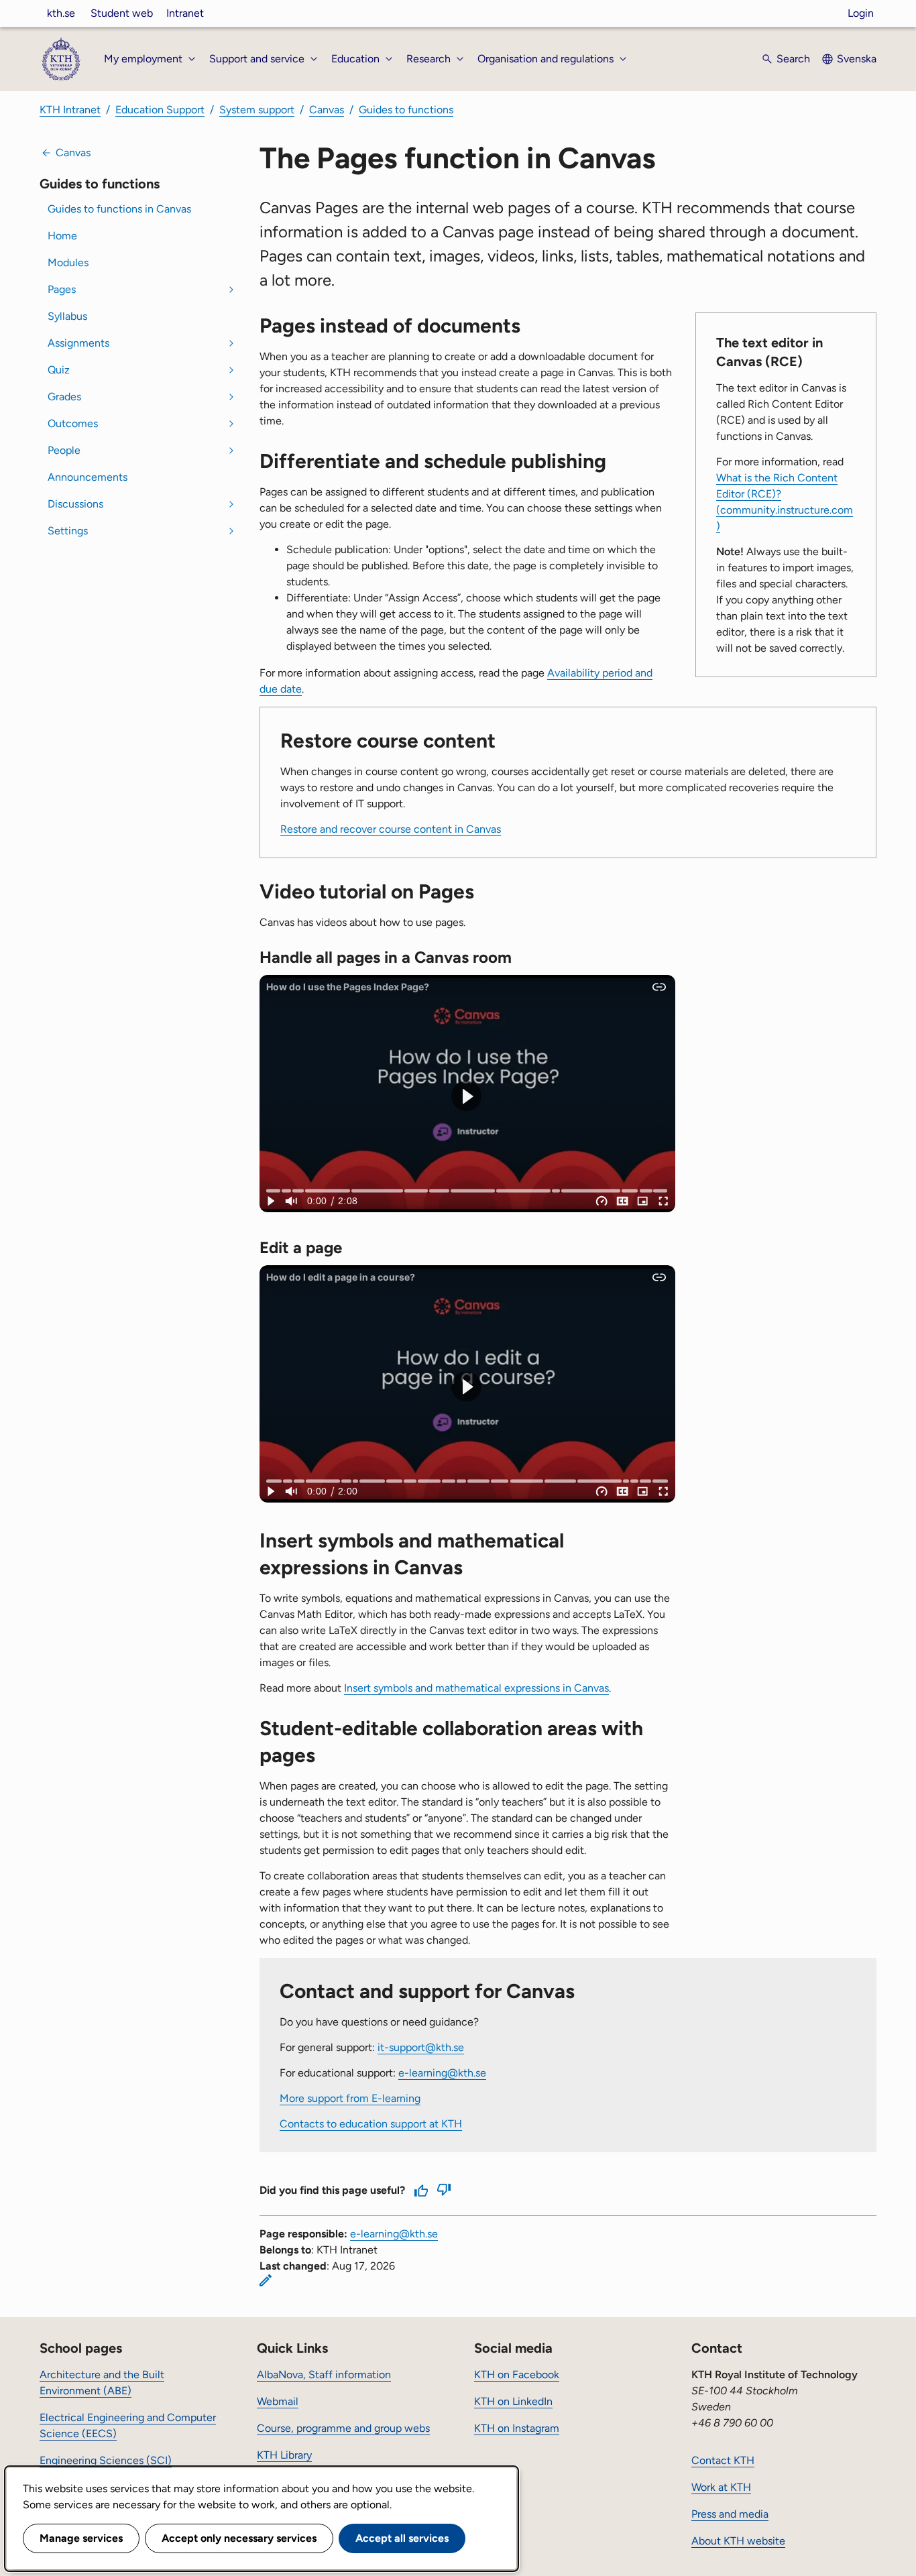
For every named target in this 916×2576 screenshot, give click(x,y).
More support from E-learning (350, 2098)
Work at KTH (721, 2487)
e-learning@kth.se (442, 2073)
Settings (68, 531)
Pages (62, 289)
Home (62, 236)
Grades (64, 397)
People (64, 450)
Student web (122, 13)
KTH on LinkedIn (513, 2401)
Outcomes (73, 423)
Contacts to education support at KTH (371, 2124)
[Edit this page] (266, 2280)
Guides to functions (406, 110)
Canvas (327, 110)
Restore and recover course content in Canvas (391, 829)
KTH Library (284, 2455)
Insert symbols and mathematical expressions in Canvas (476, 1688)
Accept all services (402, 2538)
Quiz (59, 370)
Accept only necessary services (239, 2538)
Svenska (857, 59)
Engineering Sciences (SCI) (106, 2460)
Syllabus (67, 316)
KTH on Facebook (517, 2375)
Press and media (730, 2514)
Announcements (88, 477)
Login (861, 13)
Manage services (81, 2538)
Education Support (160, 110)
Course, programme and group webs (343, 2428)
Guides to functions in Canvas (119, 209)
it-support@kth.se (421, 2047)
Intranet (185, 13)
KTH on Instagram (517, 2428)
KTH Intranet (70, 110)
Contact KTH (723, 2460)
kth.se (61, 13)
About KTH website (738, 2541)
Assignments (78, 343)
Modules (68, 262)
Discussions (75, 504)
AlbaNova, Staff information (324, 2375)
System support (257, 110)
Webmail (278, 2401)
